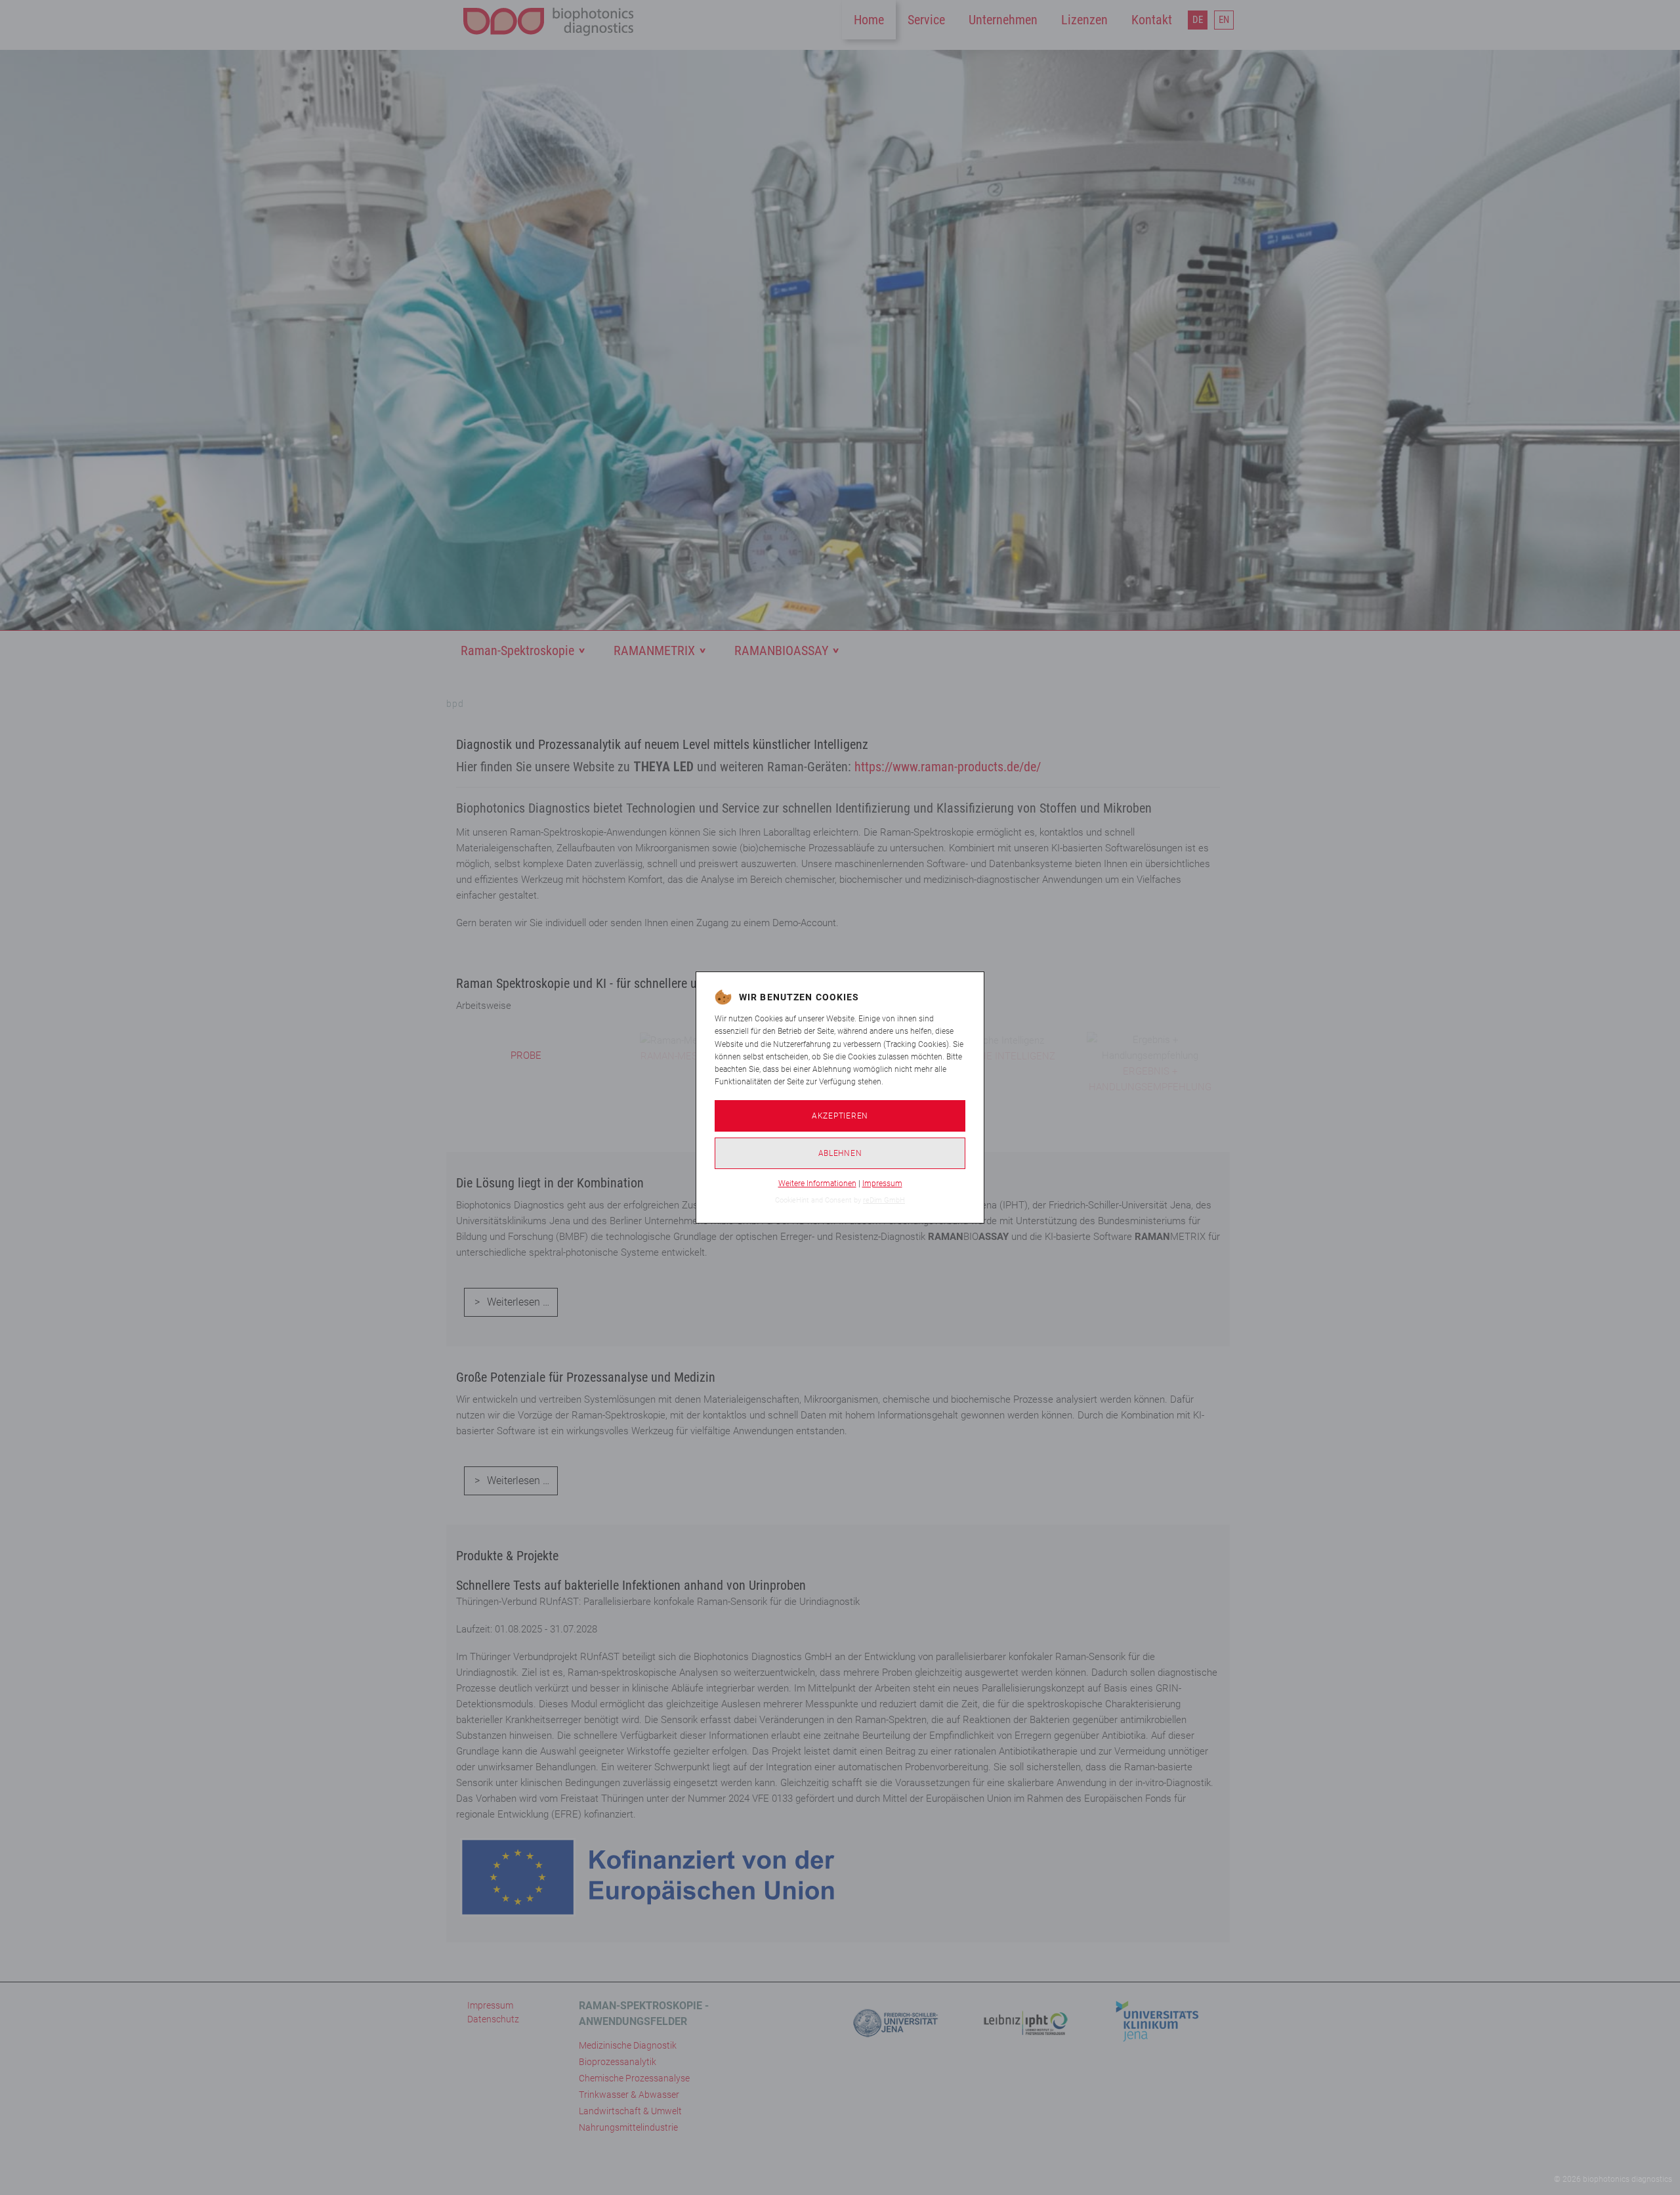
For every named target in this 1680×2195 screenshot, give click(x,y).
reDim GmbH (884, 1200)
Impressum (882, 1183)
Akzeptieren (840, 1116)
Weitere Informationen (817, 1183)
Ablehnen (840, 1153)
